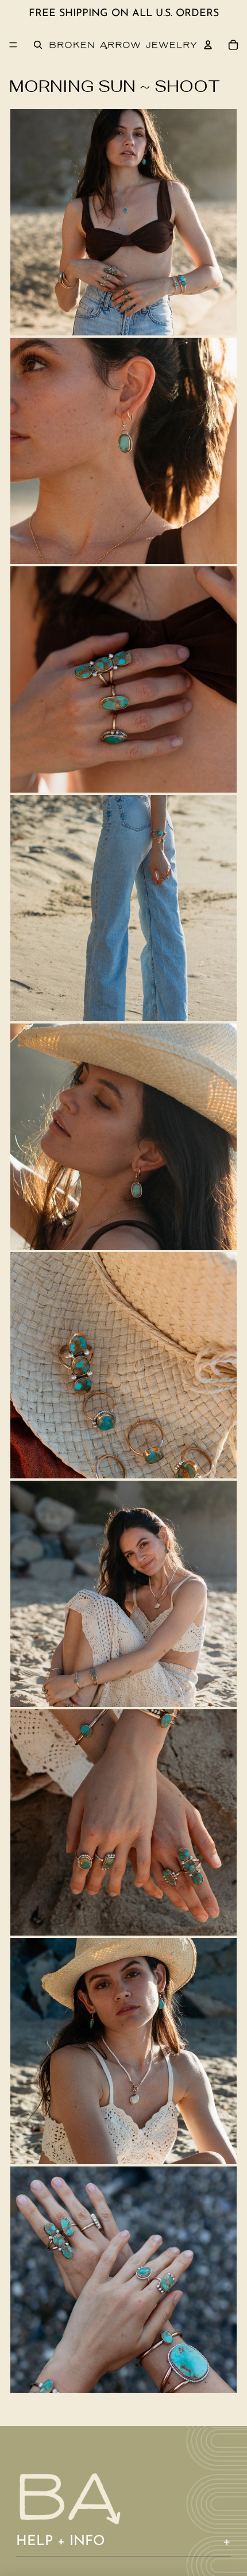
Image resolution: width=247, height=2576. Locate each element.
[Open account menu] (208, 45)
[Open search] (38, 45)
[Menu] (13, 45)
